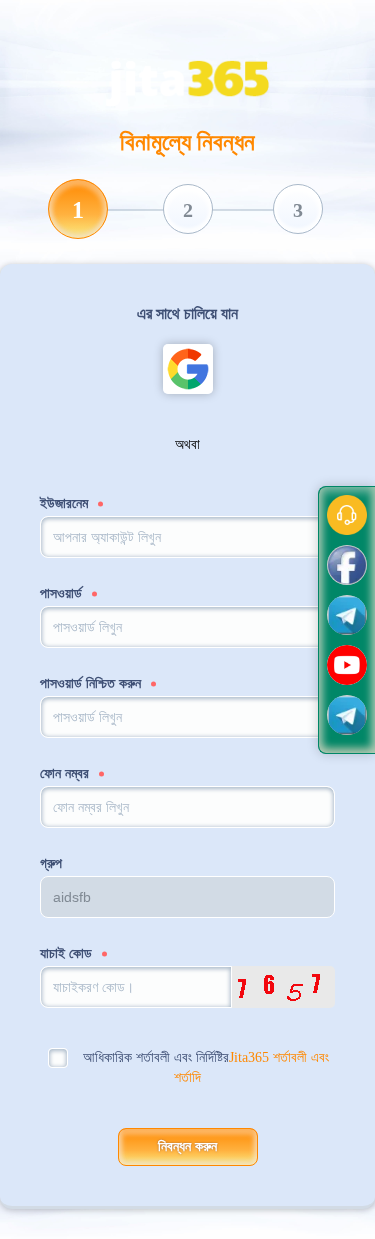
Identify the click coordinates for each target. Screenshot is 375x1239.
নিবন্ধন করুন (187, 1146)
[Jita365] (188, 78)
